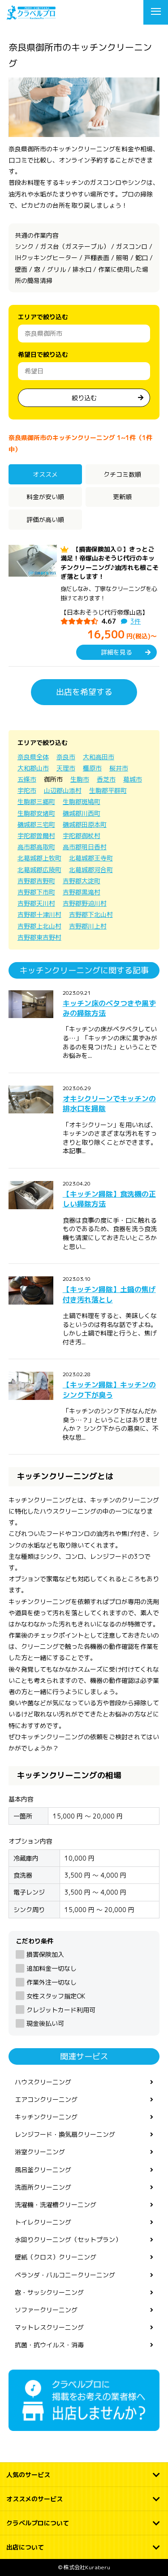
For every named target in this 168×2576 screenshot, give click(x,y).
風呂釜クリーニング (43, 2170)
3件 (136, 621)
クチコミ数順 (122, 474)
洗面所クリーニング (43, 2187)
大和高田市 (99, 757)
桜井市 (119, 768)
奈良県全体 (33, 757)
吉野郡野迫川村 (85, 903)
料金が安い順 (45, 497)
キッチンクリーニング (46, 2117)
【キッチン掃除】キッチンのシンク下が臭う (109, 1390)
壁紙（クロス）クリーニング (56, 2257)
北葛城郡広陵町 (39, 870)
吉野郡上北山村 (39, 926)
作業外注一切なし (52, 1982)
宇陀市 (27, 790)
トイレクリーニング (43, 2222)
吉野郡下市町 (36, 892)
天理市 (66, 768)
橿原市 (92, 768)
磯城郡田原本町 (85, 824)
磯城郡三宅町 (36, 824)
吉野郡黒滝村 (82, 892)
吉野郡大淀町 (82, 881)
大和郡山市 (33, 768)
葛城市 (133, 779)
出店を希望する (84, 692)
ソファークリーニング (46, 2310)
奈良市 (66, 757)
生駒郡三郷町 (36, 802)
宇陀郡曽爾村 (36, 836)
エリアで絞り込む (43, 317)
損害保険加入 (45, 1954)
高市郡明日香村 (85, 847)
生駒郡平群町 (108, 790)
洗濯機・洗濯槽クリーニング (56, 2205)
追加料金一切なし (52, 1968)
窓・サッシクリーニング (49, 2292)
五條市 (27, 779)
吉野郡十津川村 (39, 914)
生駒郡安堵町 (36, 813)
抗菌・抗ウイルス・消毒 (49, 2345)
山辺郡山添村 (63, 790)
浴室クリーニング (40, 2152)
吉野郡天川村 (36, 903)
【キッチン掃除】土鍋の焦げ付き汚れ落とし (109, 1294)
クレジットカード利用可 (61, 2010)
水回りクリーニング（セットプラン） (68, 2240)
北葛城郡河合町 (91, 870)
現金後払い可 (45, 2023)
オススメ (45, 474)
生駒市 (80, 779)
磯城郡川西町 (82, 813)
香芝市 (106, 779)
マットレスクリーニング (49, 2327)
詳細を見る (116, 652)
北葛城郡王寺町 (91, 858)
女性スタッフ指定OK (56, 1996)
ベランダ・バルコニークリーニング (65, 2275)
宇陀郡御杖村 (82, 836)
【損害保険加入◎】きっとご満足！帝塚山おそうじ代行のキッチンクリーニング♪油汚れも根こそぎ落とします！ (110, 563)
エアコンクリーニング (46, 2099)
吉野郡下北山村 (91, 914)
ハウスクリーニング (43, 2082)
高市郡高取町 (36, 847)
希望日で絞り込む (43, 354)
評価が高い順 (45, 520)
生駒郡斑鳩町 (82, 802)
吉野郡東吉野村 (39, 937)
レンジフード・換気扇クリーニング (65, 2134)
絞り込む (84, 398)
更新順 (122, 497)
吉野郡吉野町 (36, 881)
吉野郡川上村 (88, 926)
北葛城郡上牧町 (39, 858)
